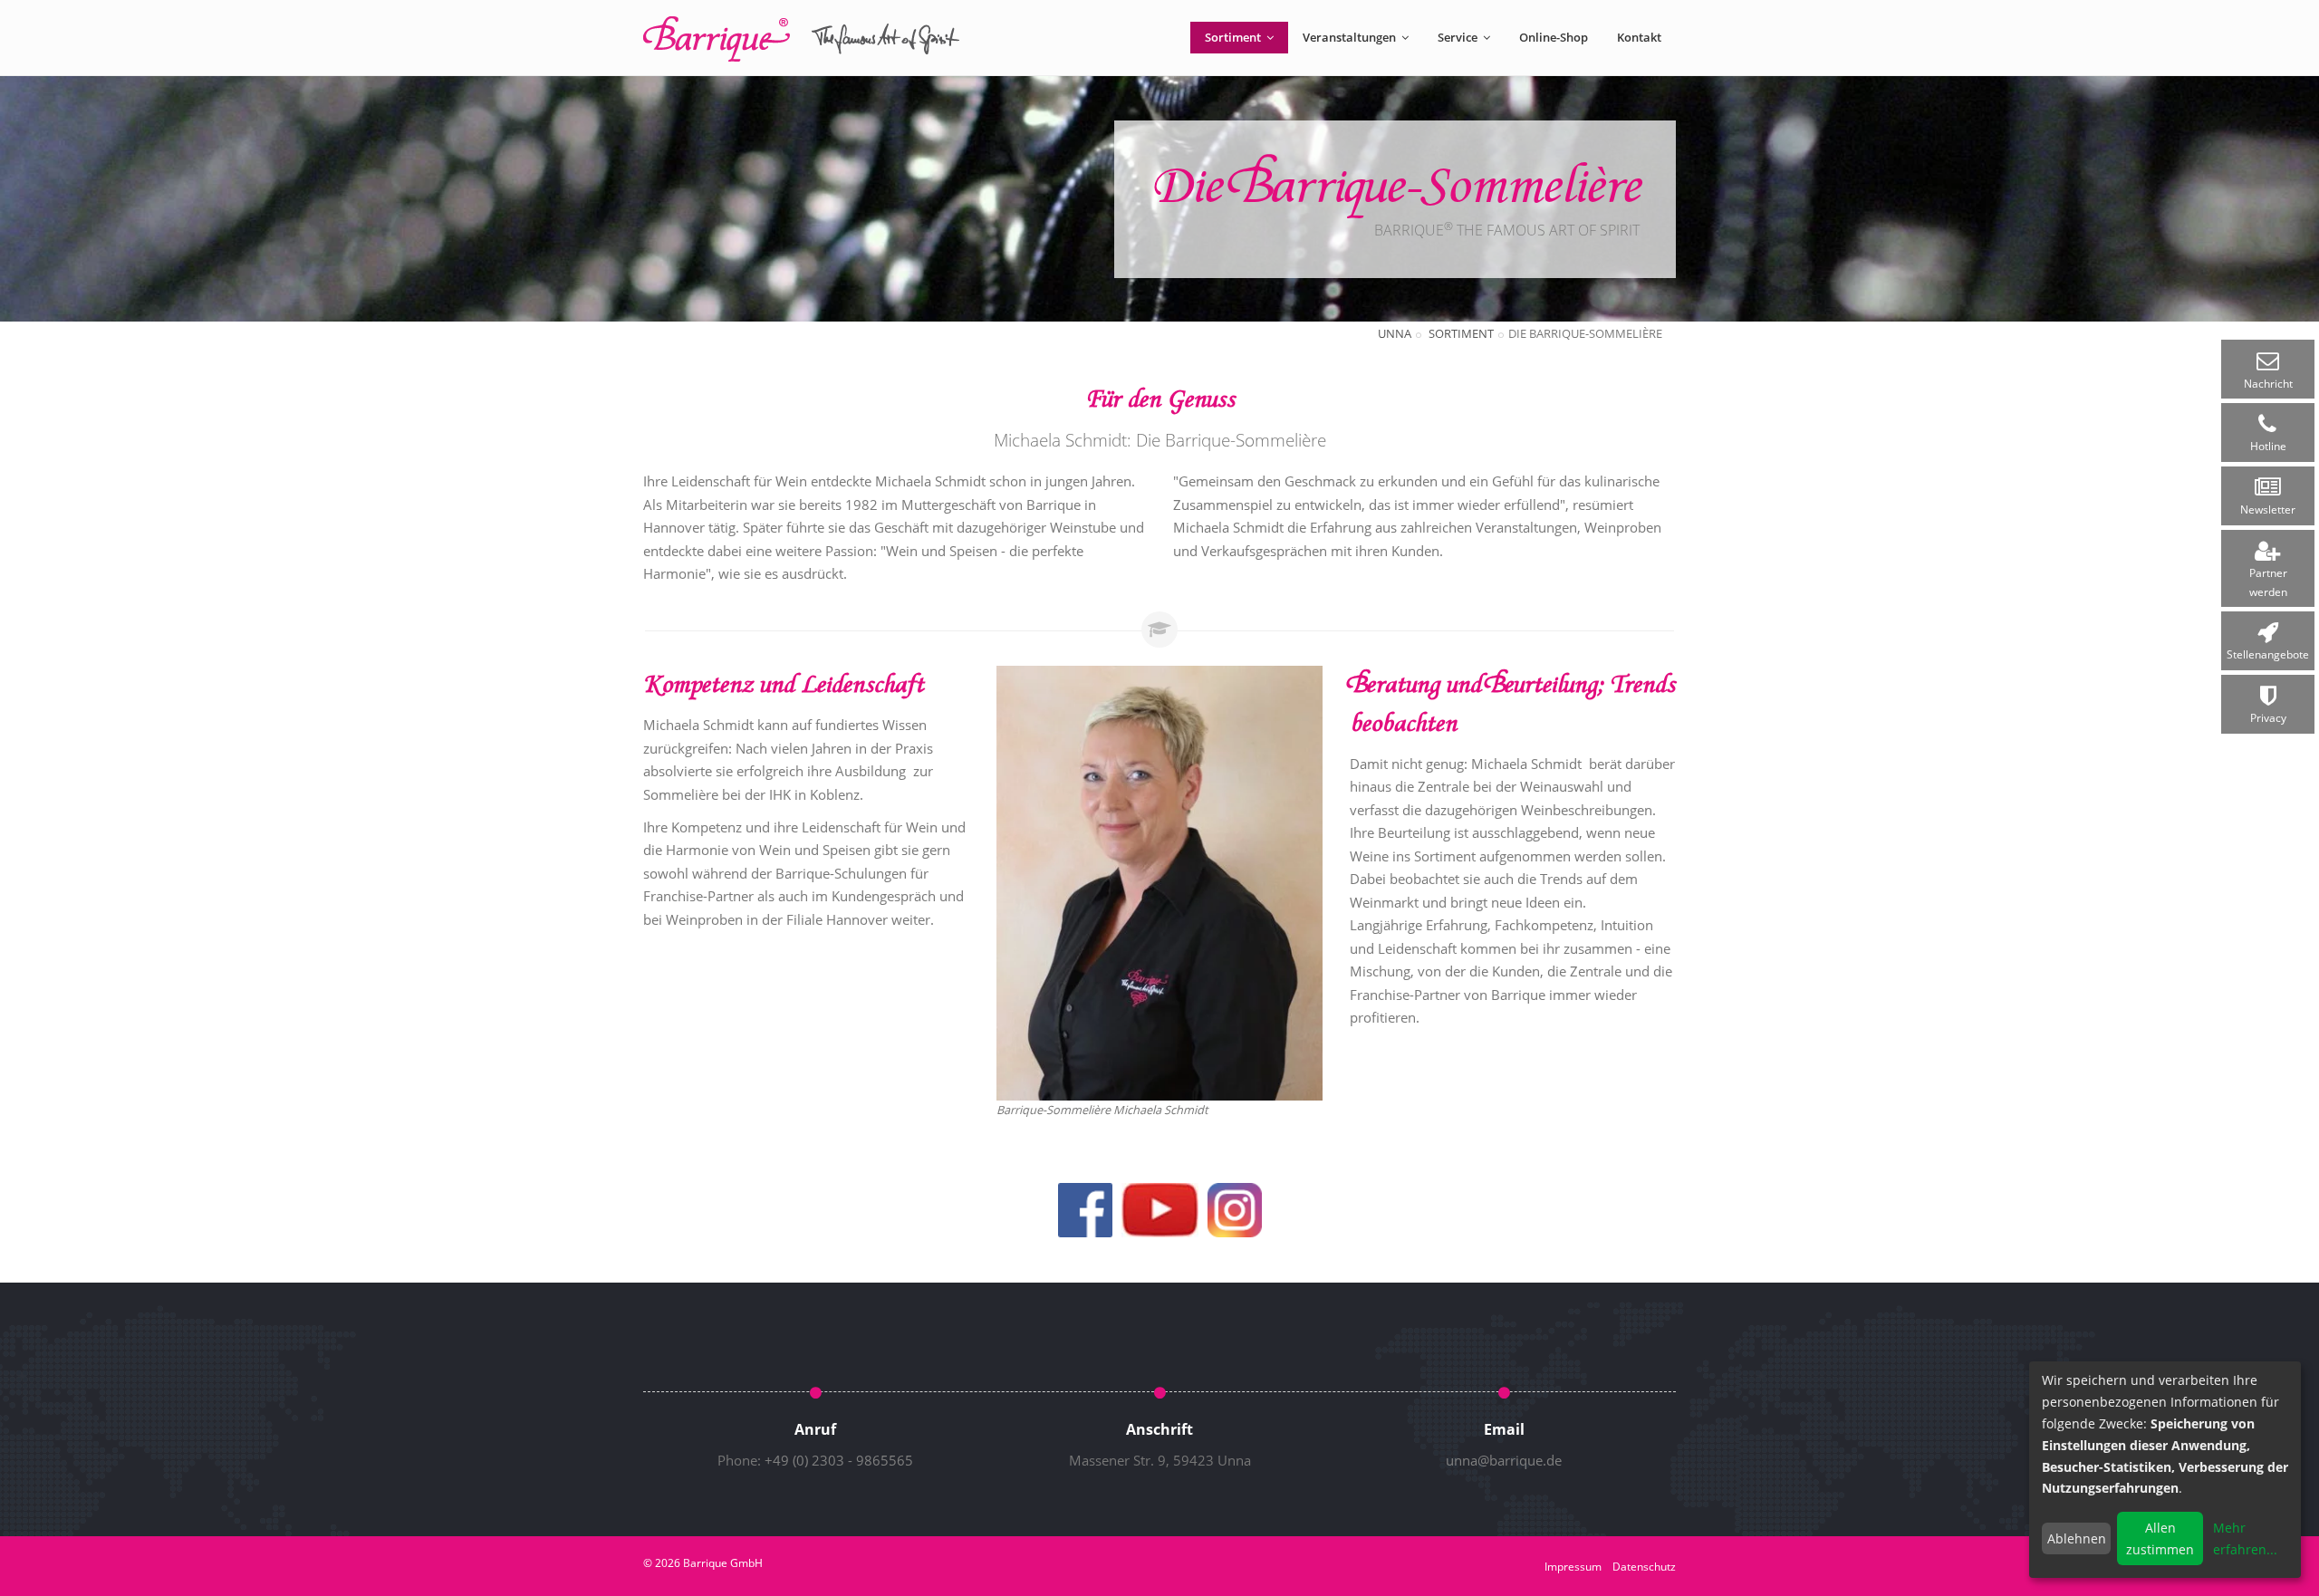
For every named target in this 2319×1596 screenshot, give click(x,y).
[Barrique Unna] (802, 39)
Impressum (1573, 1567)
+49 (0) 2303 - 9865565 (839, 1460)
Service (1459, 37)
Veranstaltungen (1351, 37)
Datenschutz (1644, 1567)
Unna (1395, 333)
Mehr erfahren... (2245, 1538)
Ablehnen (2077, 1538)
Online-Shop (1554, 37)
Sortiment (1234, 37)
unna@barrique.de (1504, 1460)
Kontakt (1639, 37)
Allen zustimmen (2160, 1538)
